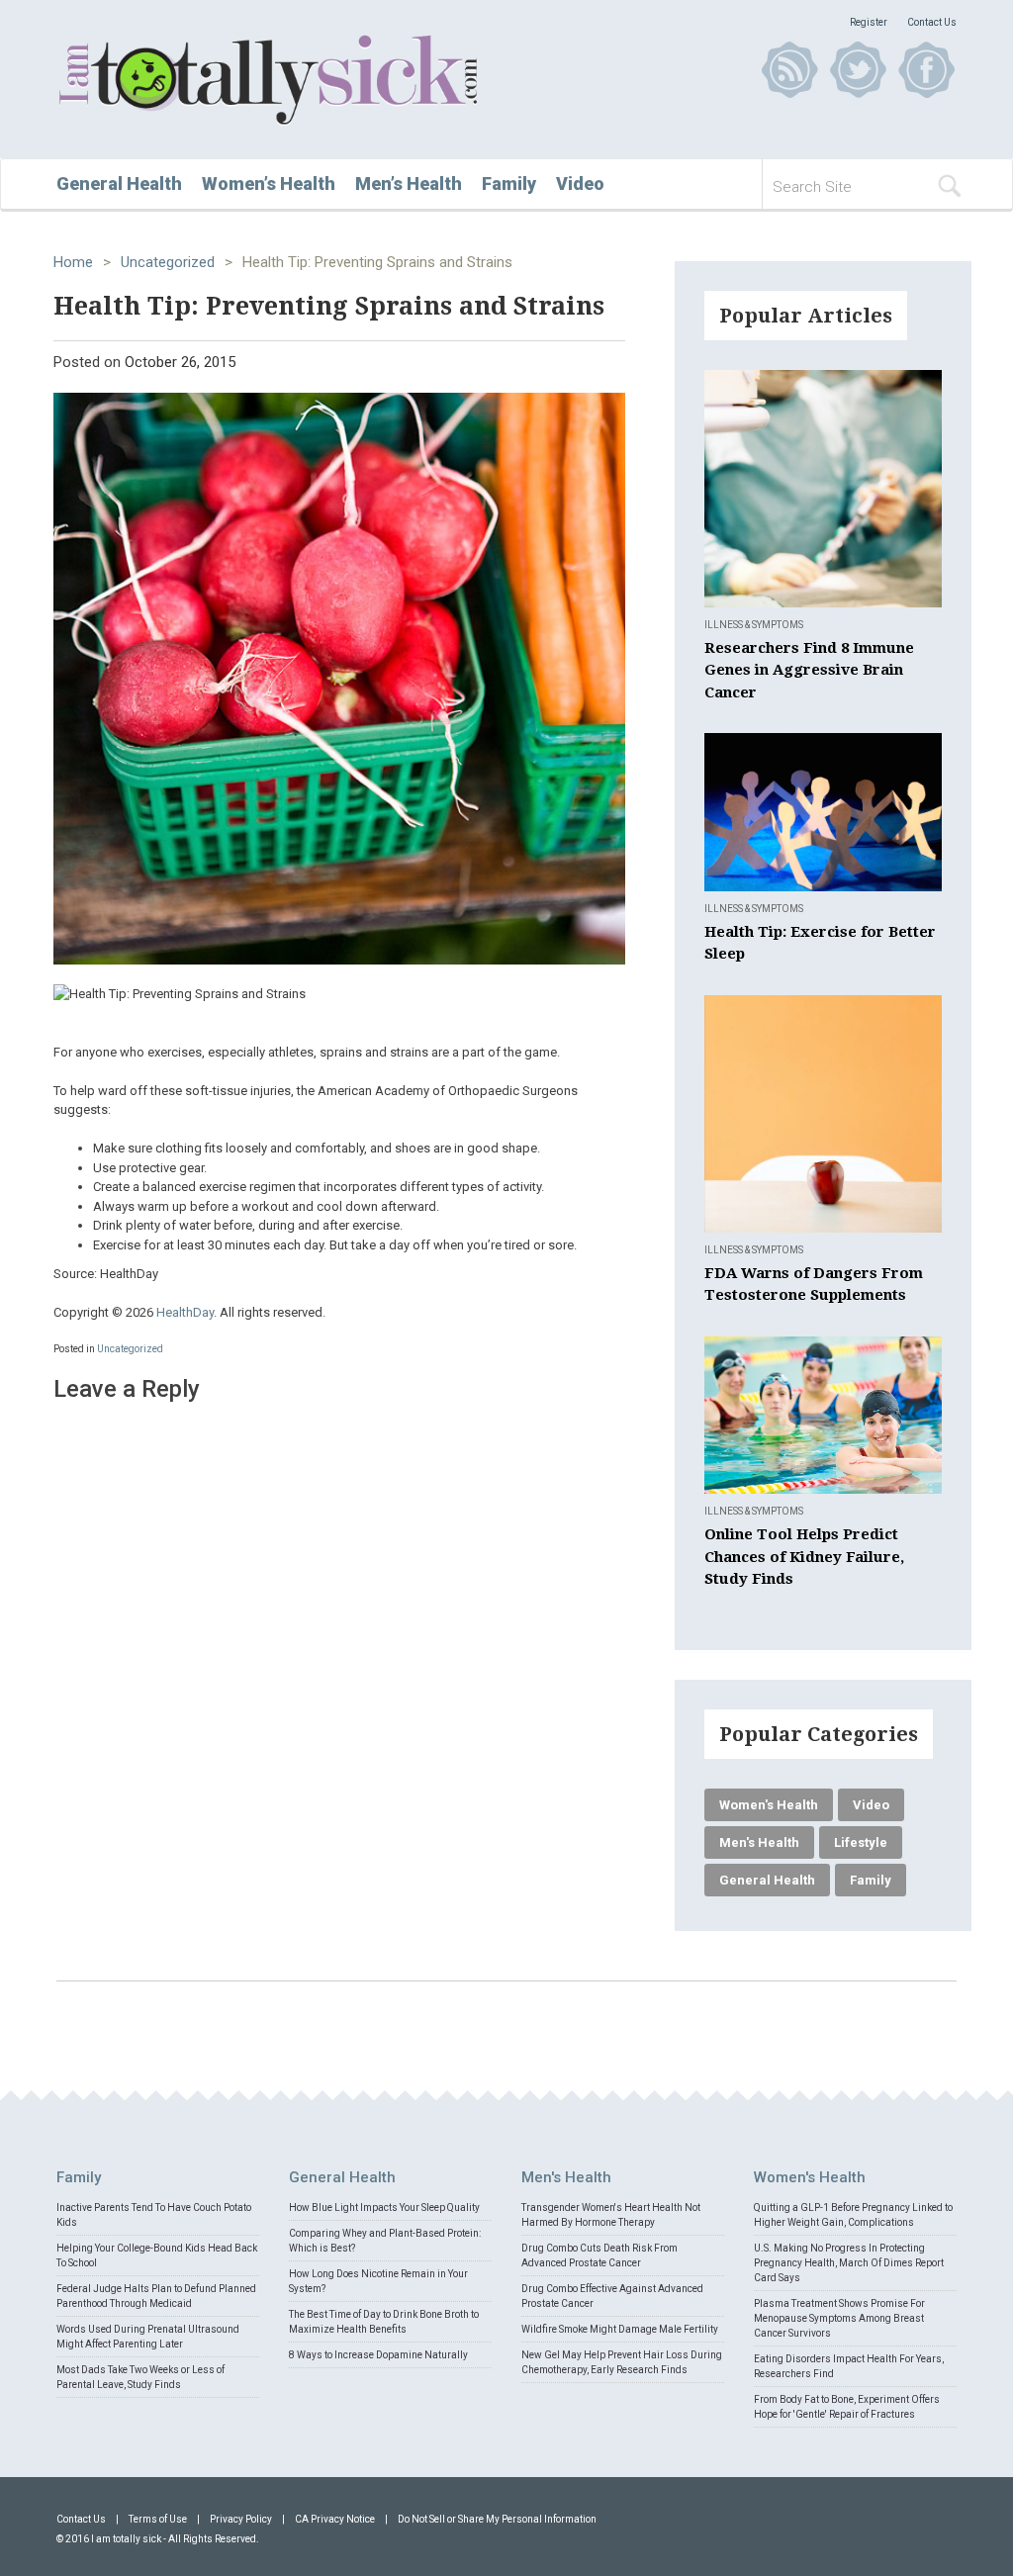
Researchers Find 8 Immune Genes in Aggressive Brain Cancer (809, 670)
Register (869, 22)
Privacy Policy (241, 2519)
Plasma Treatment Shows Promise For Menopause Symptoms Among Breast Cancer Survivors (839, 2318)
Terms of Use (158, 2519)
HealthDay (185, 1312)
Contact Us (932, 22)
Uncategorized (168, 262)
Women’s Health (269, 184)
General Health (119, 184)
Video (580, 184)
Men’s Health (409, 184)
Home (73, 262)
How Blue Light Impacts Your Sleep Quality (384, 2208)
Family (509, 184)
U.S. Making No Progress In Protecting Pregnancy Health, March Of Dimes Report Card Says (849, 2263)
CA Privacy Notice (335, 2519)
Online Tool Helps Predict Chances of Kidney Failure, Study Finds (804, 1557)
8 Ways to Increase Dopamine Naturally (378, 2355)
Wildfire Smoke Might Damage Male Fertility (620, 2329)
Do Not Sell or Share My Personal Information (497, 2519)
